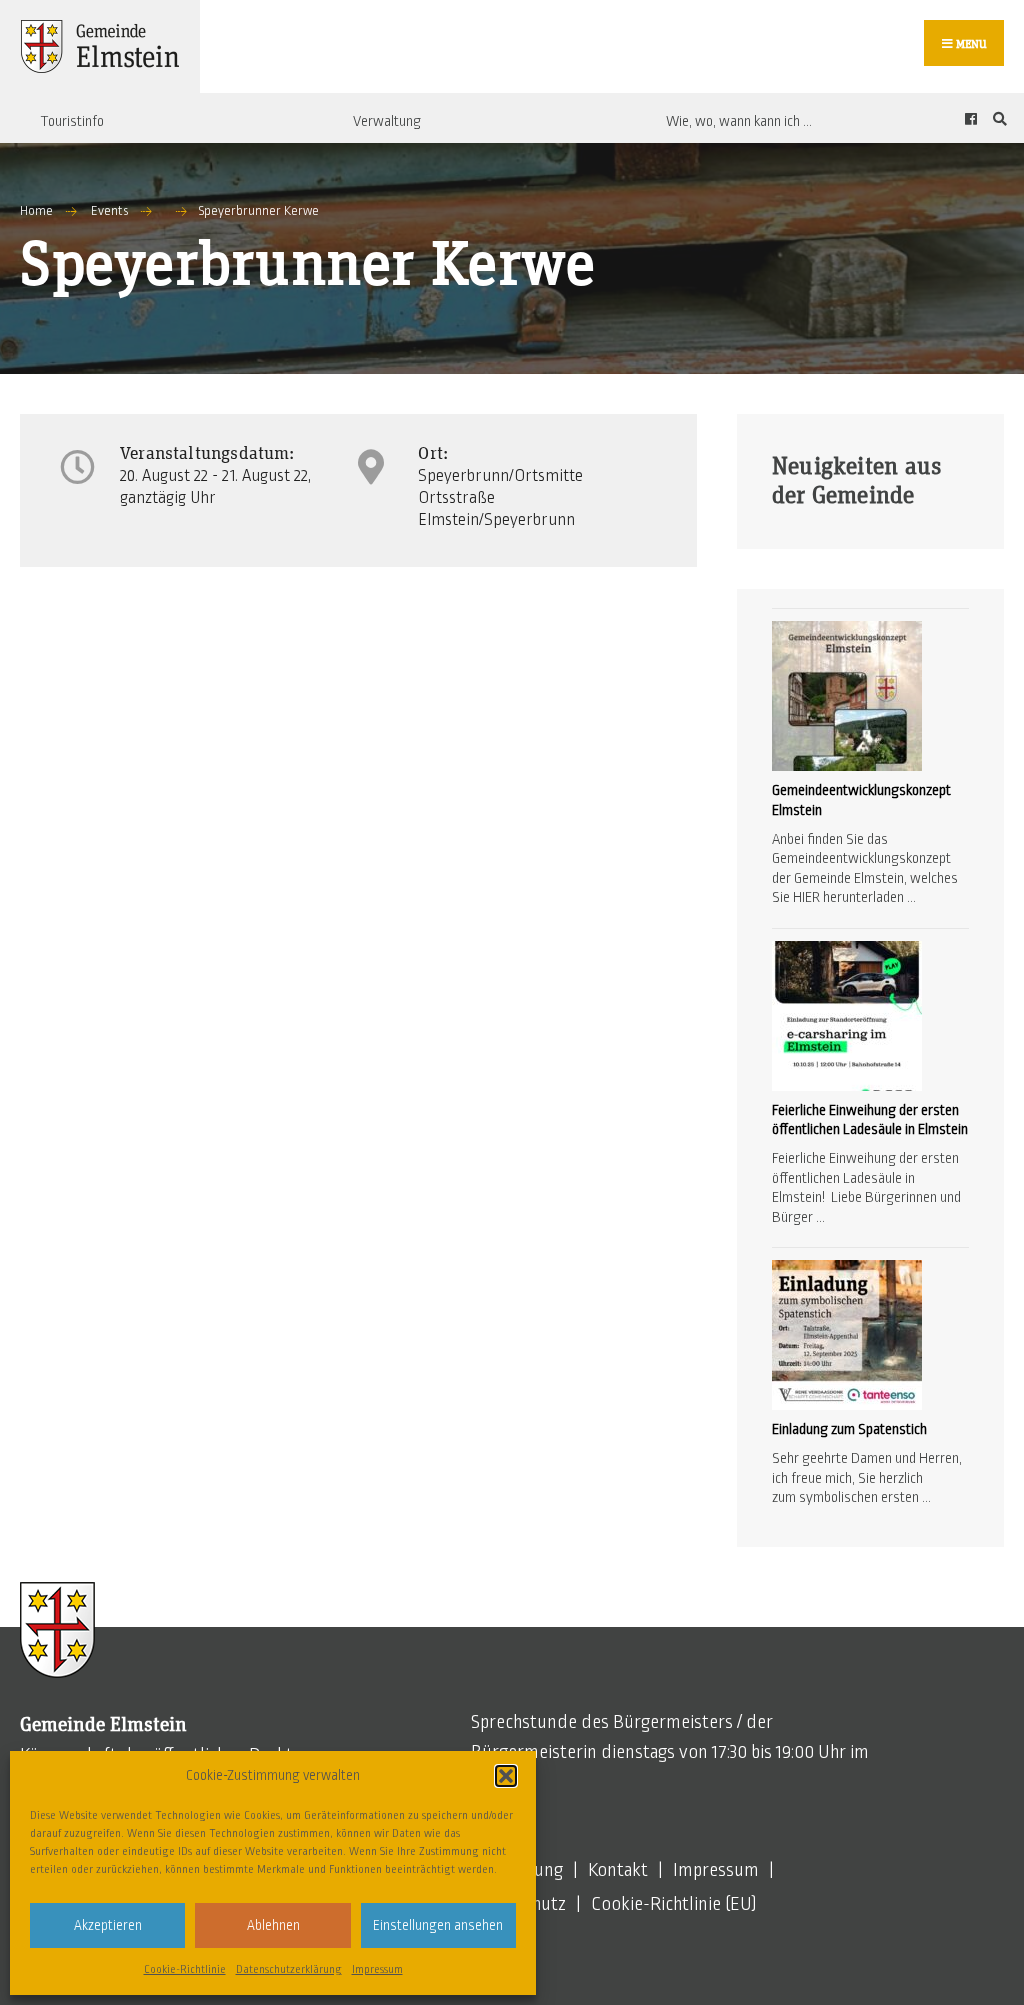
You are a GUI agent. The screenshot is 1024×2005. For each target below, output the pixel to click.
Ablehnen (273, 1925)
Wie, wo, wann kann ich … (739, 121)
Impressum (377, 1969)
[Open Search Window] (997, 118)
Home (36, 211)
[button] (506, 1776)
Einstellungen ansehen (438, 1925)
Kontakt (618, 1870)
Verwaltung (387, 121)
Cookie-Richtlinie (185, 1969)
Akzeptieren (108, 1925)
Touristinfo (72, 121)
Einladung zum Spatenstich (849, 1429)
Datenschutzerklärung (289, 1969)
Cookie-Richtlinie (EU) (674, 1904)
